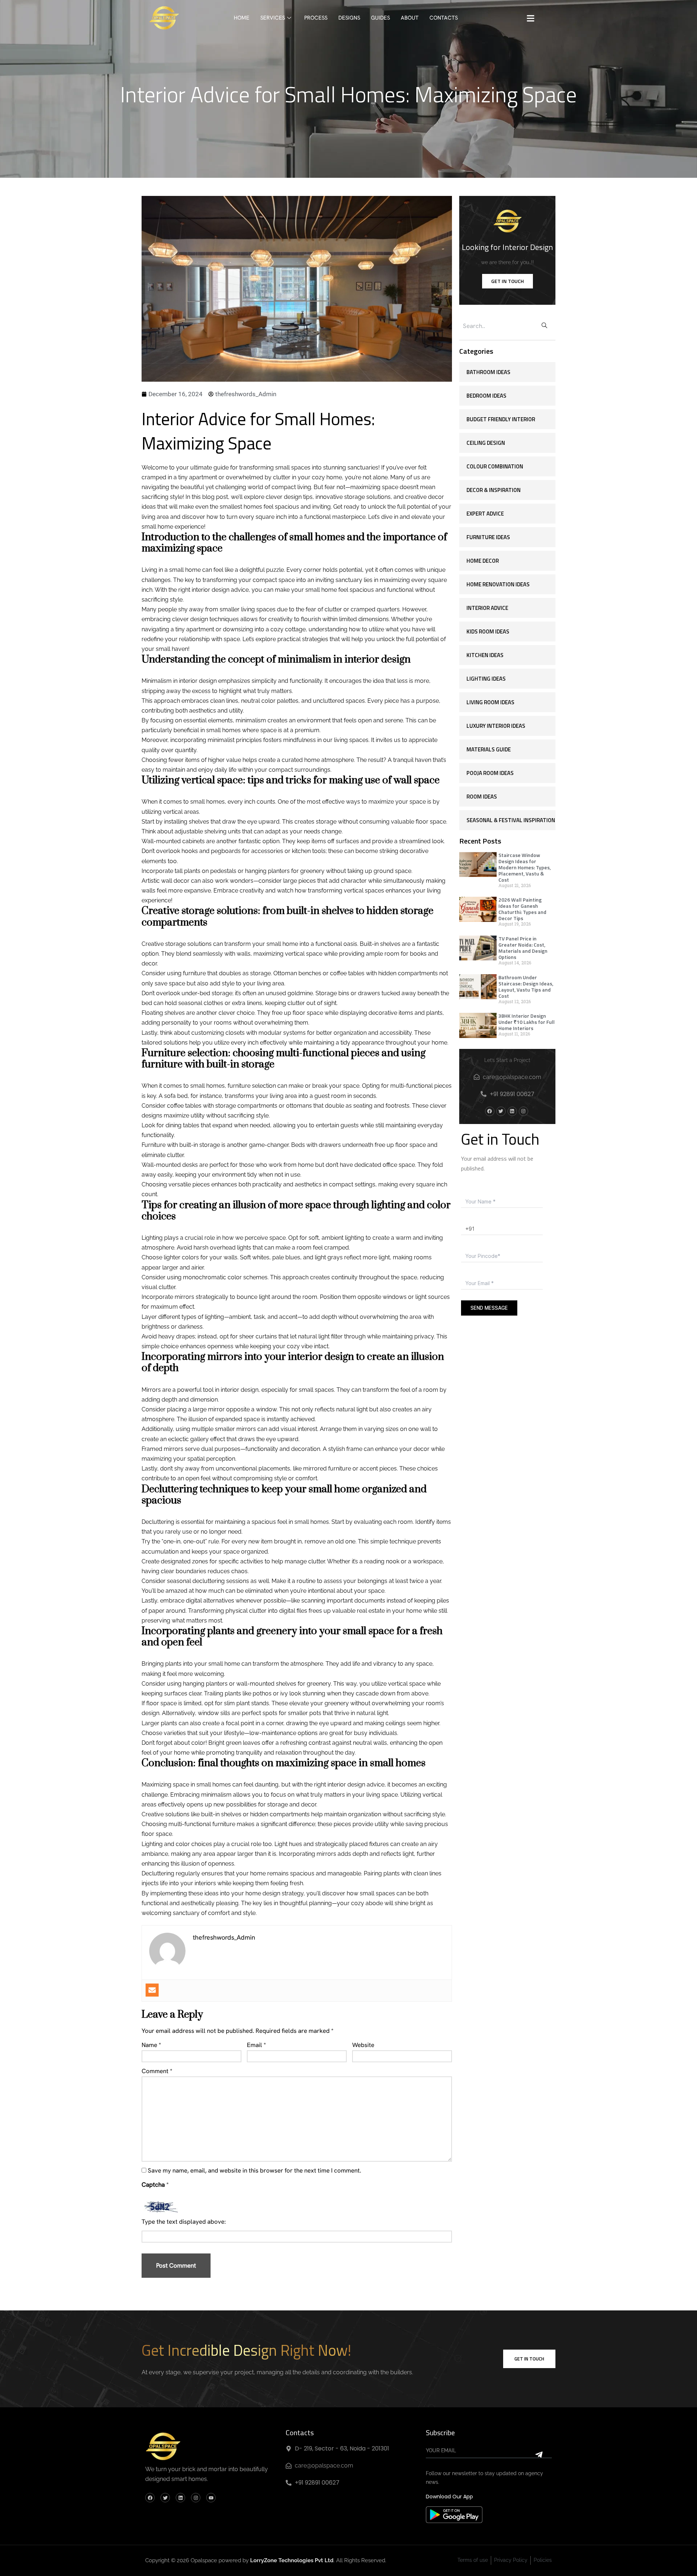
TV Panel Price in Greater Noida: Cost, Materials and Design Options (523, 948)
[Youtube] (211, 2498)
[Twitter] (501, 1111)
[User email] (152, 1990)
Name (151, 2045)
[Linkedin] (512, 1111)
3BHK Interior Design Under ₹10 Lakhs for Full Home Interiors (527, 1022)
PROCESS (316, 18)
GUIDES (380, 18)
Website (363, 2045)
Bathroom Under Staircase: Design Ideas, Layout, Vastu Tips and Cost (526, 986)
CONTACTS (444, 18)
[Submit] (489, 2455)
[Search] (544, 326)
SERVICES (273, 18)
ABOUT (410, 18)
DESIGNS (349, 18)
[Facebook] (490, 1111)
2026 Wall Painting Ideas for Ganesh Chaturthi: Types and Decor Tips (522, 909)
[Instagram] (523, 1111)
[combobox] (496, 326)
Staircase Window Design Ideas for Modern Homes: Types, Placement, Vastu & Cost (525, 867)
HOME (242, 18)
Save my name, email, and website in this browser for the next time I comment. (254, 2170)
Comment (157, 2071)
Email (256, 2045)
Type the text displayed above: (184, 2222)
